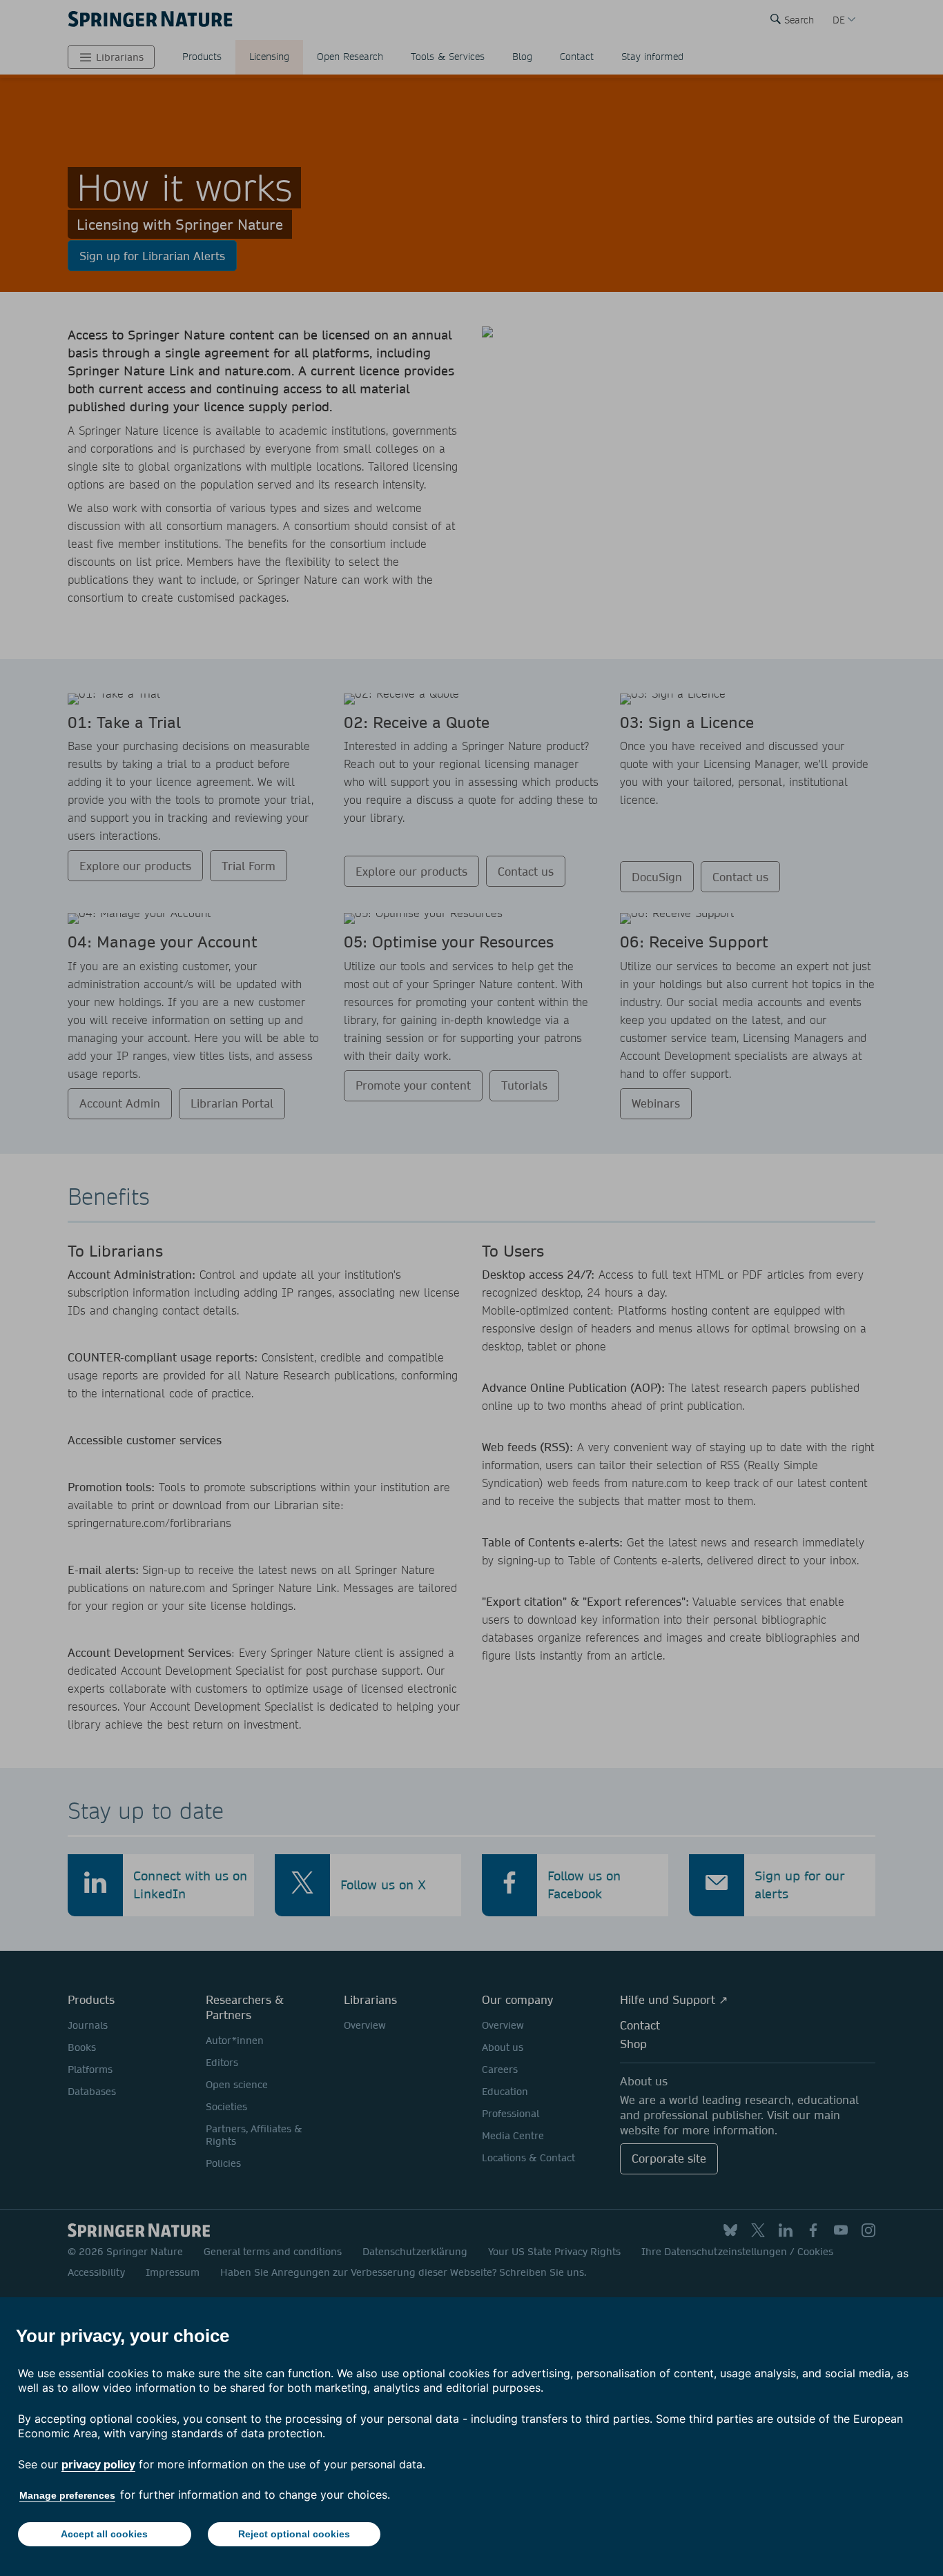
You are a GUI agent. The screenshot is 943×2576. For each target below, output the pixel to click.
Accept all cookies (104, 2534)
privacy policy (98, 2464)
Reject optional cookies (294, 2534)
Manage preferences (67, 2495)
